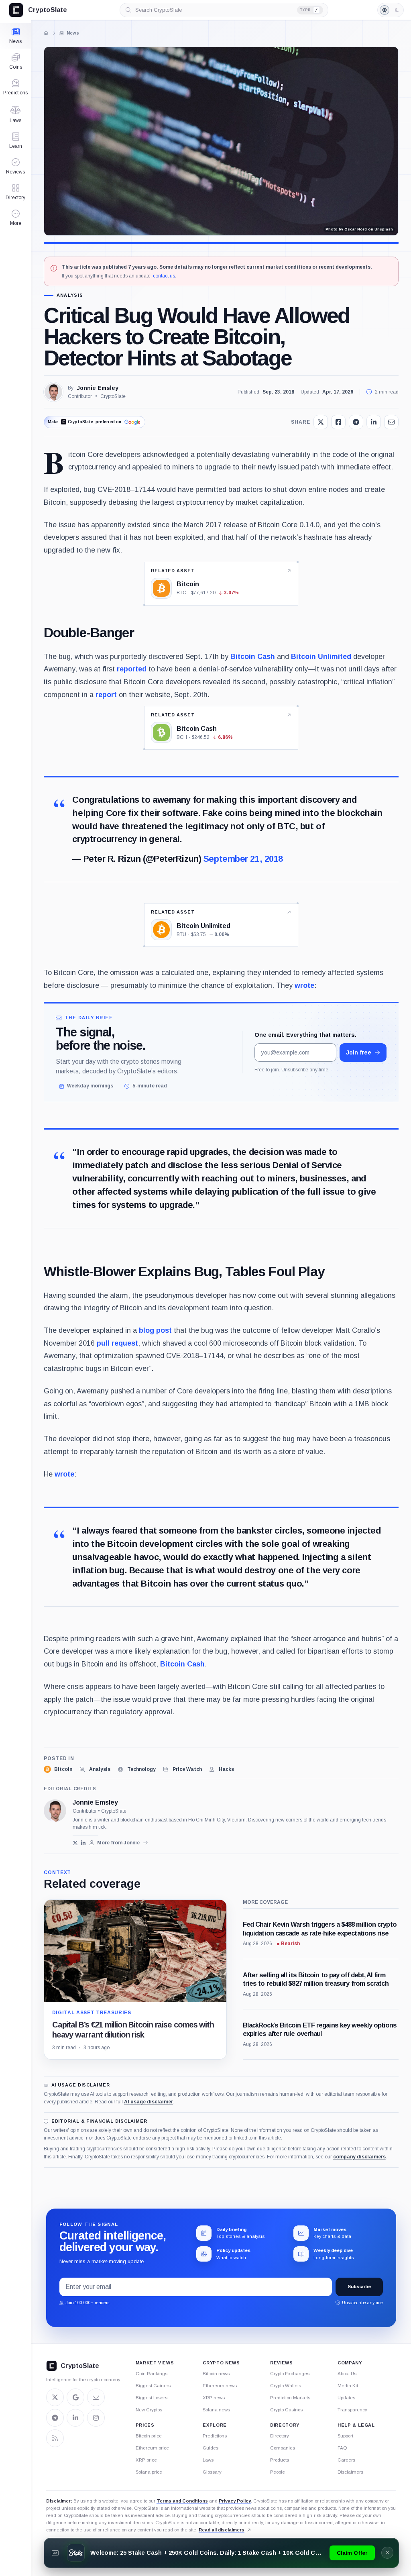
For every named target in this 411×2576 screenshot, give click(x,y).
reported (132, 669)
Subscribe (359, 2286)
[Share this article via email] (391, 422)
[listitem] (58, 1769)
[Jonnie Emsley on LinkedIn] (84, 1843)
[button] (15, 218)
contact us (164, 276)
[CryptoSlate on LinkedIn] (75, 2418)
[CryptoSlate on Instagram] (96, 2418)
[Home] (46, 33)
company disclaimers (359, 2157)
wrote (304, 985)
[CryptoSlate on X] (55, 2397)
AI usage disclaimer (149, 2102)
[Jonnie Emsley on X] (75, 1843)
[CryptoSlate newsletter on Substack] (96, 2397)
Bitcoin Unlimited (321, 657)
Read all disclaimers (222, 2530)
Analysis (70, 295)
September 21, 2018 (243, 859)
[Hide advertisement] (387, 2553)
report (106, 695)
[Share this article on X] (321, 422)
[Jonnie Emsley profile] (55, 1811)
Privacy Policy (235, 2501)
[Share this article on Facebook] (338, 422)
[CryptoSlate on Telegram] (55, 2418)
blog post (155, 1330)
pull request (117, 1343)
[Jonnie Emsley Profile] (53, 392)
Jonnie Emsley (98, 388)
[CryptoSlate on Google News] (75, 2397)
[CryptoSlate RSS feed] (55, 2438)
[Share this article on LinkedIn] (374, 422)
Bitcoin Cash (253, 657)
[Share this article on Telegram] (356, 422)
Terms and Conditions (182, 2501)
